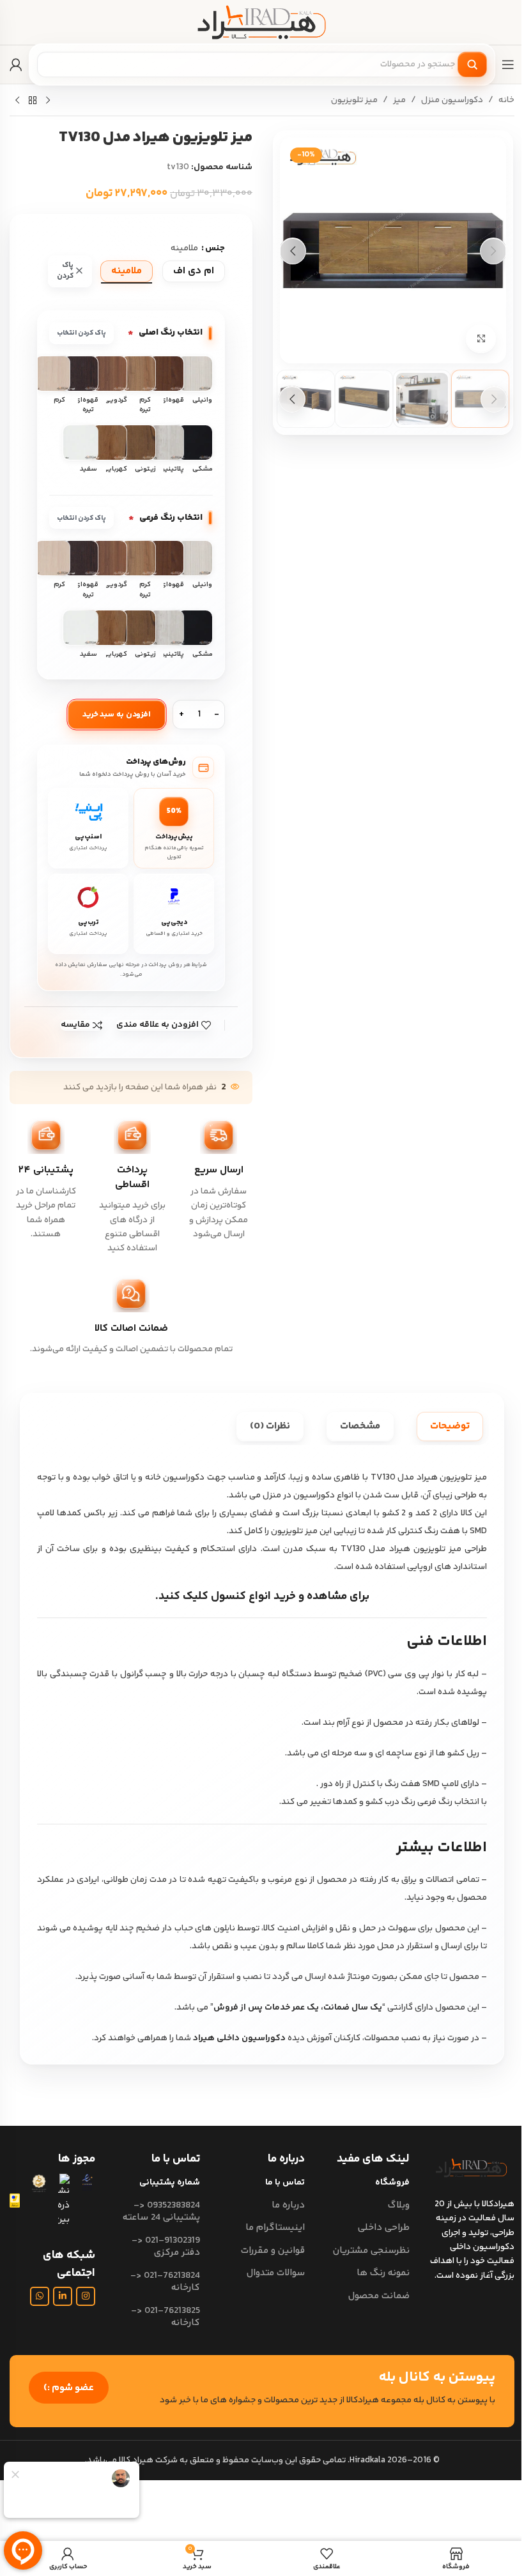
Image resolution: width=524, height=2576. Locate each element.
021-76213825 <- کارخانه (166, 2317)
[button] (493, 251)
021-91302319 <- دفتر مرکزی (166, 2247)
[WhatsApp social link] (40, 2296)
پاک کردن (65, 271)
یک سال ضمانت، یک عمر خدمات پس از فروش (298, 2008)
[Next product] (17, 101)
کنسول (228, 1596)
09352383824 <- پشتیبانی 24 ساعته (161, 2212)
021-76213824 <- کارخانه (165, 2282)
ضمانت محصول (379, 2296)
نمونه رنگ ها (383, 2273)
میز (399, 100)
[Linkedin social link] (63, 2296)
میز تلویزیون (354, 100)
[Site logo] (262, 22)
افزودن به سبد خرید (117, 715)
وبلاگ (399, 2205)
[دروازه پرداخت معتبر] (15, 2201)
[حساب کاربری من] (16, 64)
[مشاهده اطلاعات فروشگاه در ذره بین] (64, 2200)
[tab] (450, 1427)
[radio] (194, 271)
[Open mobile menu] (508, 64)
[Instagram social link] (86, 2296)
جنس (215, 248)
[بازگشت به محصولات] (33, 101)
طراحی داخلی (384, 2228)
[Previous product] (48, 101)
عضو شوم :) (69, 2388)
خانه (506, 100)
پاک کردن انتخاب (81, 333)
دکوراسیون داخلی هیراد (239, 2038)
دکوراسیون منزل (452, 100)
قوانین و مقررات (273, 2251)
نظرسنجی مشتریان (371, 2251)
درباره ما (288, 2205)
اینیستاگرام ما (275, 2228)
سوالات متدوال (276, 2273)
